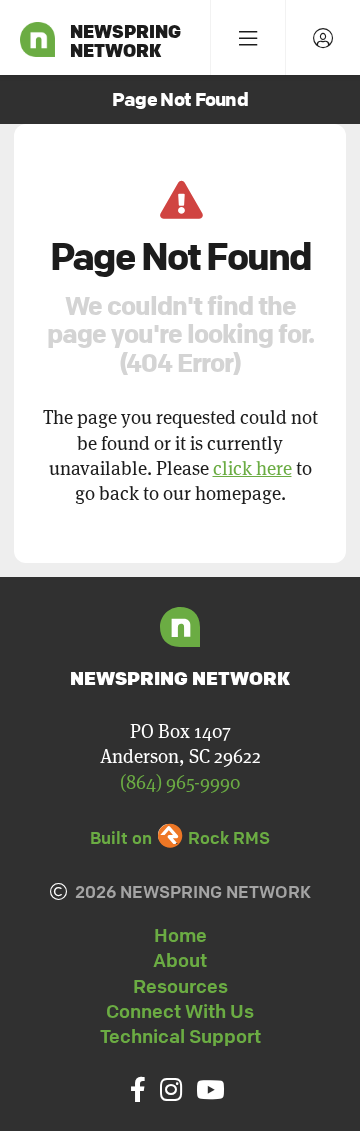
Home (180, 935)
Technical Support (180, 1036)
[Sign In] (322, 37)
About (180, 960)
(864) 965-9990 (180, 782)
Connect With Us (180, 1011)
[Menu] (247, 37)
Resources (180, 986)
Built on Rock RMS (180, 837)
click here (252, 468)
